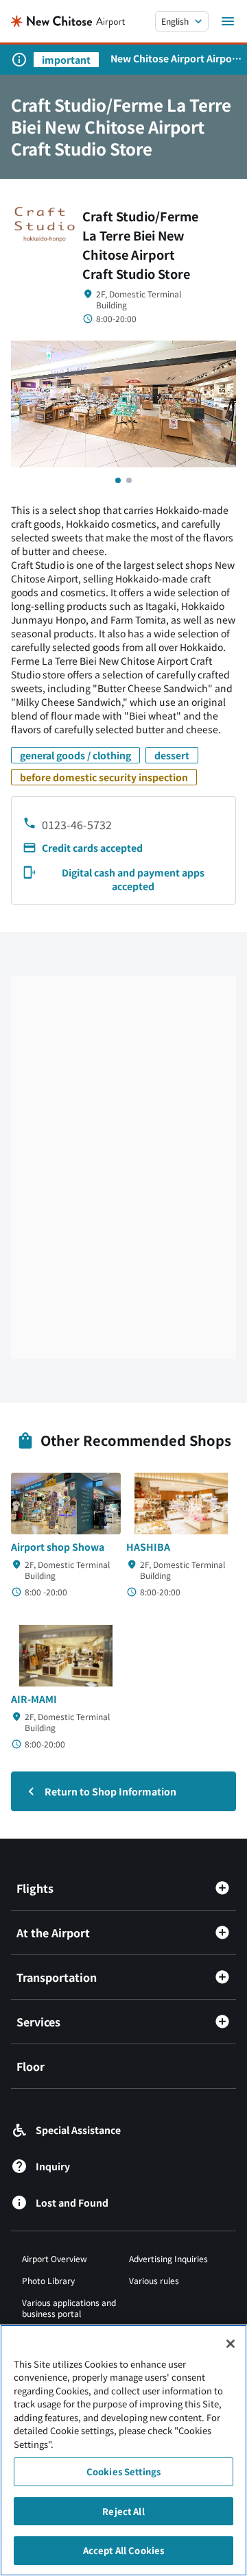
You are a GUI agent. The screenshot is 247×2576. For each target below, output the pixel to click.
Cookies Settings (123, 2471)
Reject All (123, 2511)
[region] (123, 2450)
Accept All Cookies (123, 2550)
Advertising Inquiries (168, 2258)
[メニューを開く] (228, 21)
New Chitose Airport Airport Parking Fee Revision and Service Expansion (175, 58)
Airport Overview (55, 2258)
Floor (31, 2066)
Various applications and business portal (69, 2308)
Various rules (154, 2280)
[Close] (231, 2344)
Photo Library (48, 2280)
